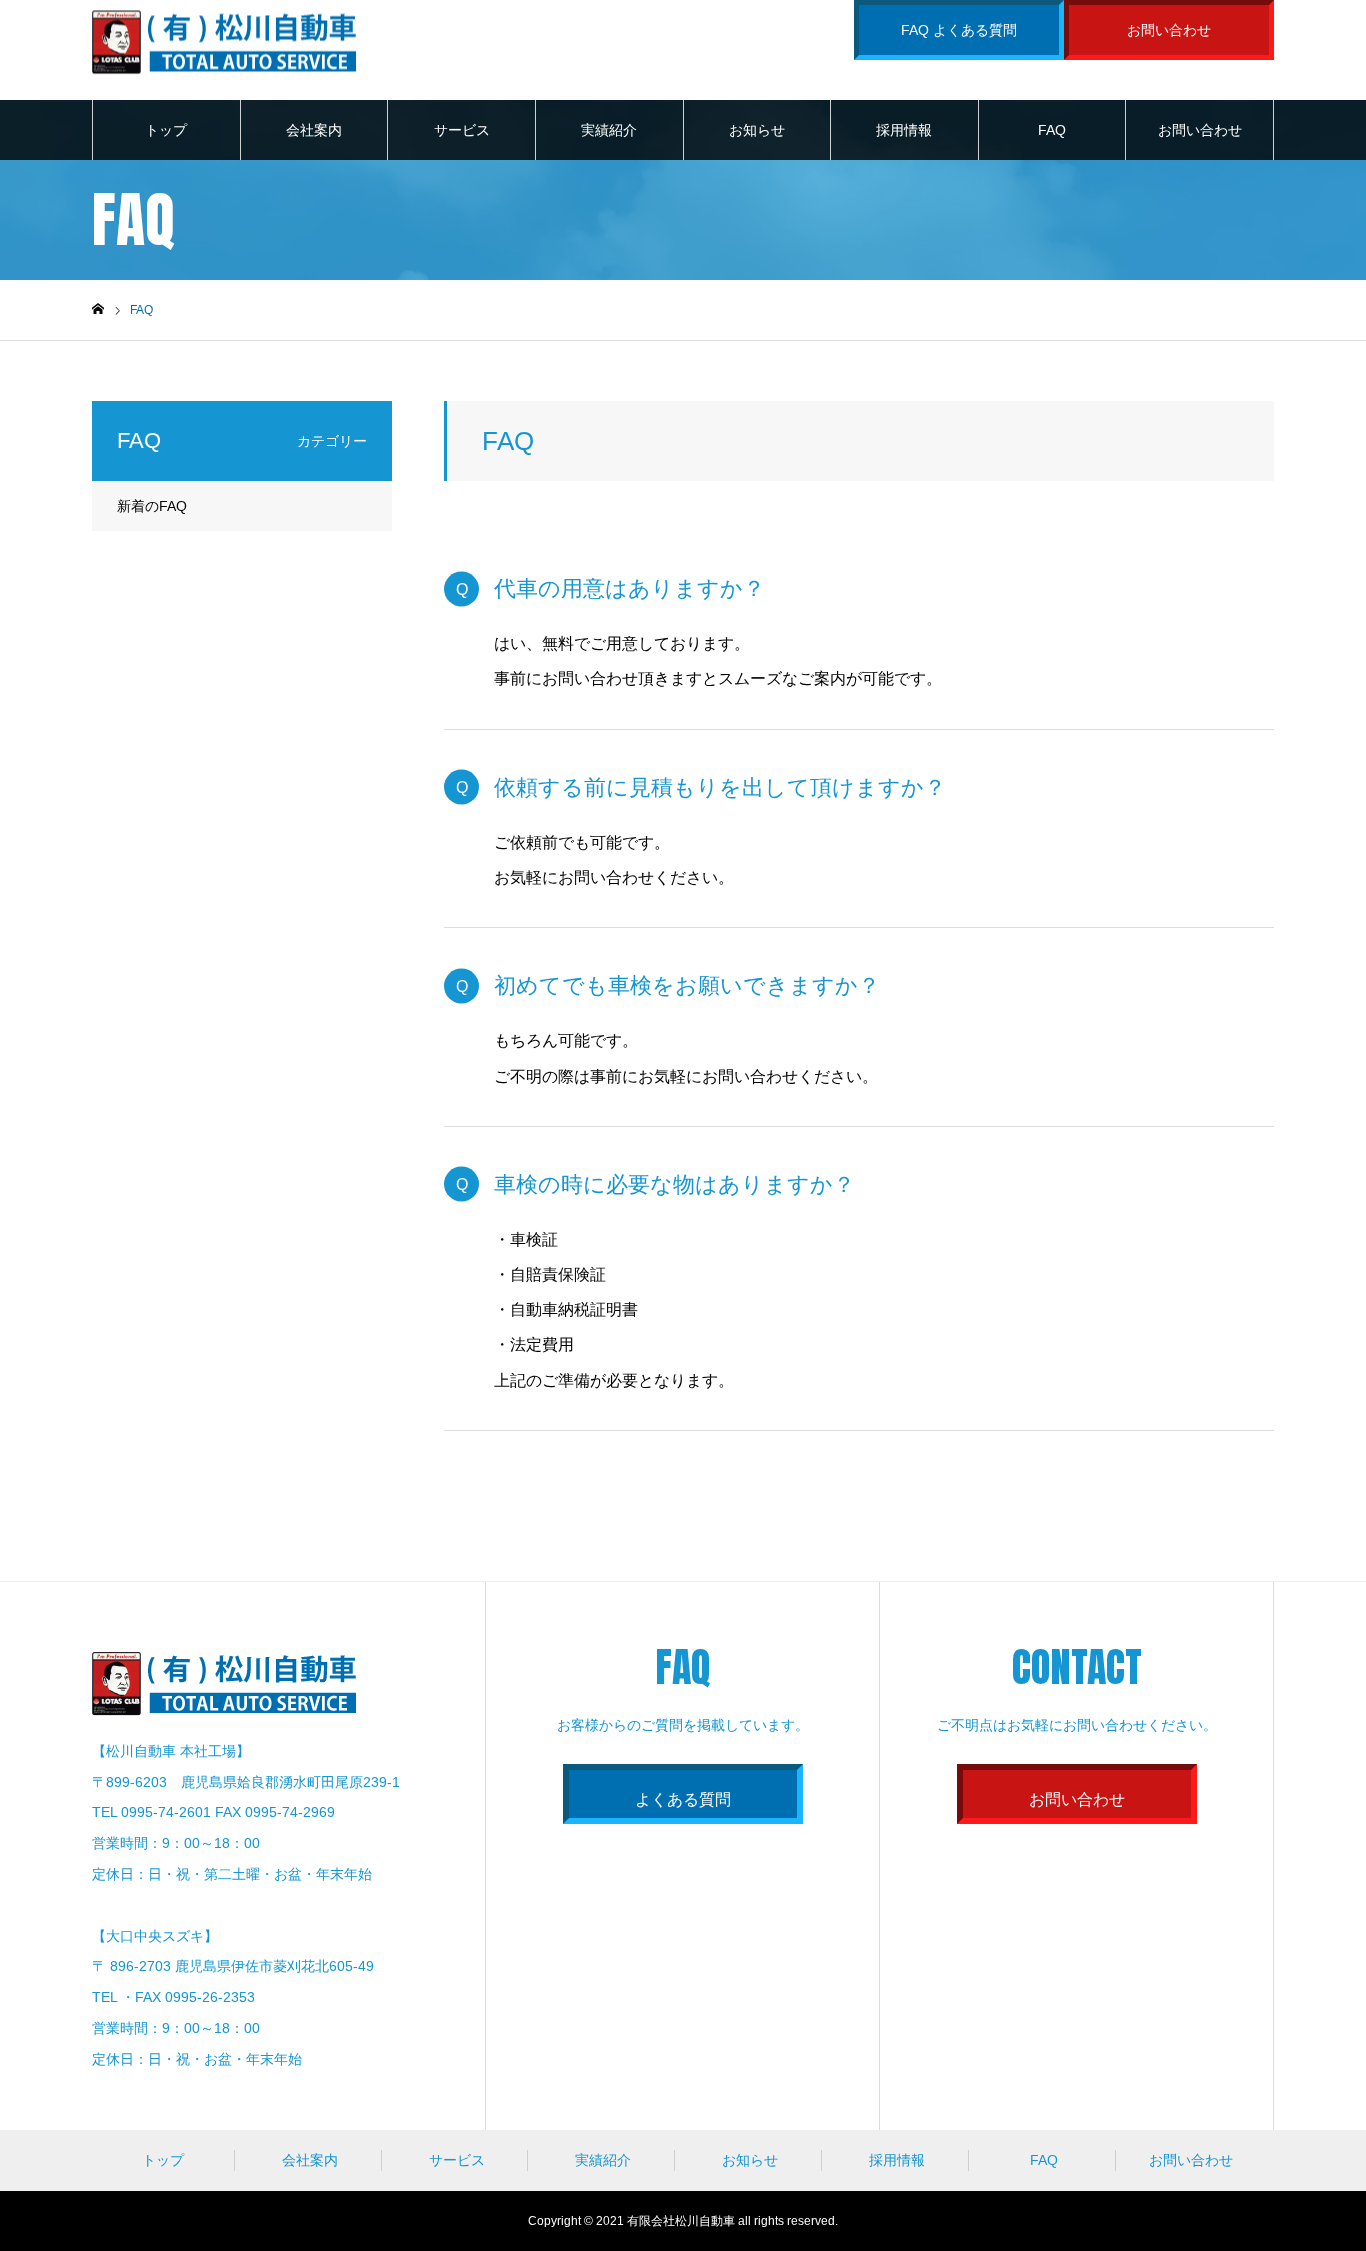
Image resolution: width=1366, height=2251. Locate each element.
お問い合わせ (1169, 30)
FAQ (1052, 130)
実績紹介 (609, 130)
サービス (462, 130)
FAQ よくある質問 (959, 30)
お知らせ (757, 130)
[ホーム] (98, 309)
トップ (166, 130)
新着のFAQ (152, 506)
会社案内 (314, 130)
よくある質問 (683, 1799)
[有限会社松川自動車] (224, 40)
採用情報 (904, 130)
